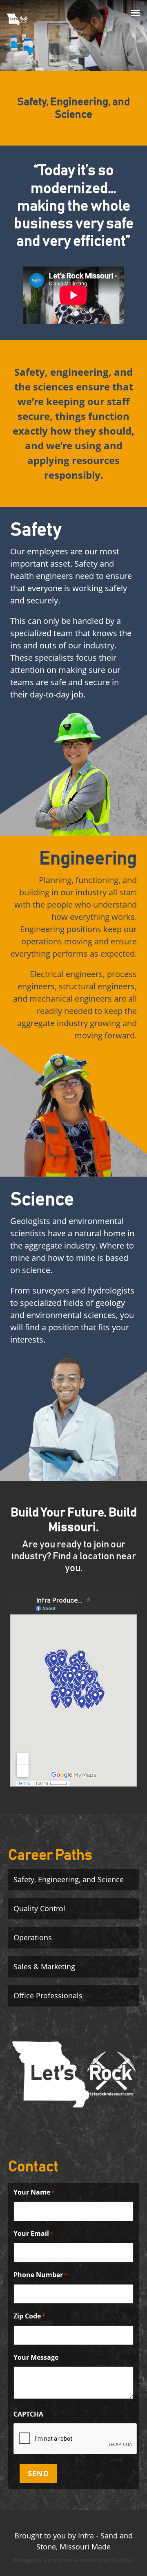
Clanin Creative (61, 2560)
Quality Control (39, 1908)
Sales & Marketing (44, 1966)
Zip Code (29, 2316)
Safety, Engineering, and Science (69, 1879)
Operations (33, 1937)
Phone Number (40, 2275)
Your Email (33, 2233)
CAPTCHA (28, 2414)
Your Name (34, 2192)
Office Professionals (48, 1995)
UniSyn (125, 2560)
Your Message (36, 2357)
